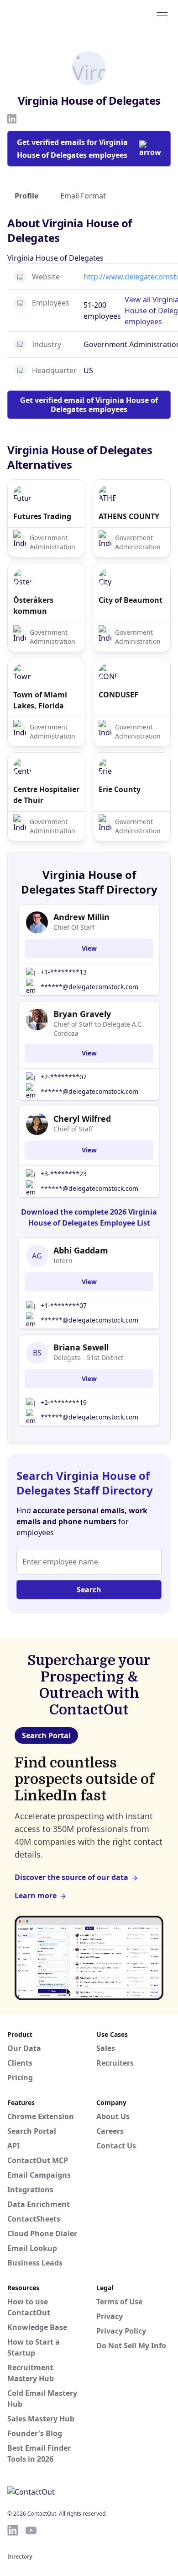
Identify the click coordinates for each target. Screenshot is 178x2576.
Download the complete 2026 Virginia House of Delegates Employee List (89, 1217)
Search (89, 1590)
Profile (26, 196)
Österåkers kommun (33, 605)
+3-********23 (64, 1174)
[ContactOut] (52, 15)
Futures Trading (42, 516)
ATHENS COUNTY (129, 516)
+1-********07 (64, 1305)
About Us (113, 2116)
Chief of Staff (73, 1129)
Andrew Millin (81, 917)
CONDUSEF (118, 695)
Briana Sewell (81, 1347)
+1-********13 (64, 972)
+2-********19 (64, 1402)
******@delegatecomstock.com (89, 987)
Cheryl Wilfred (82, 1119)
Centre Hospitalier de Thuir (46, 795)
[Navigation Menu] (162, 15)
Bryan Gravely (82, 1014)
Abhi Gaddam (81, 1250)
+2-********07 (64, 1077)
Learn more (36, 1896)
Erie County (120, 789)
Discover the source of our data (71, 1877)
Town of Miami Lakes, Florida (40, 700)
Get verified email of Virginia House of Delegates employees (89, 405)
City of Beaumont (131, 600)
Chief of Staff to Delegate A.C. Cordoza (98, 1029)
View (89, 948)
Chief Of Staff (74, 927)
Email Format (83, 196)
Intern (63, 1261)
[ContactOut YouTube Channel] (31, 2530)
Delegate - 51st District (88, 1358)
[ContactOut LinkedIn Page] (13, 2530)
